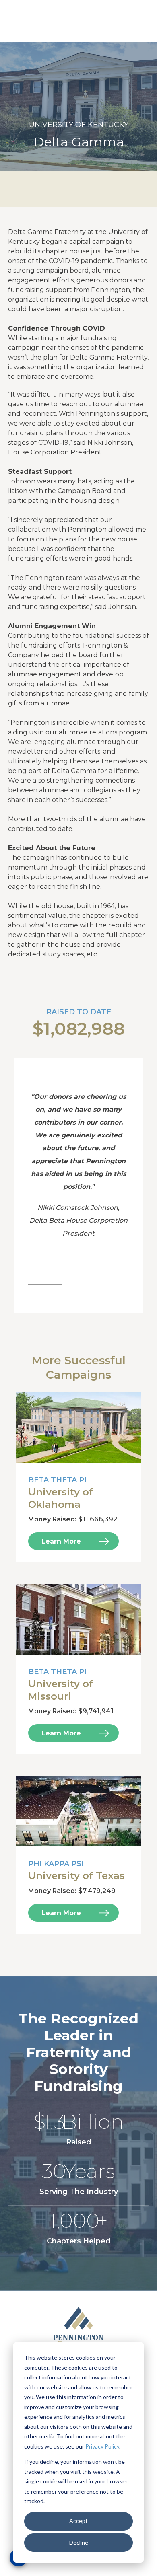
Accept (78, 2521)
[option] (78, 106)
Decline (79, 2542)
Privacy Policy (102, 2446)
